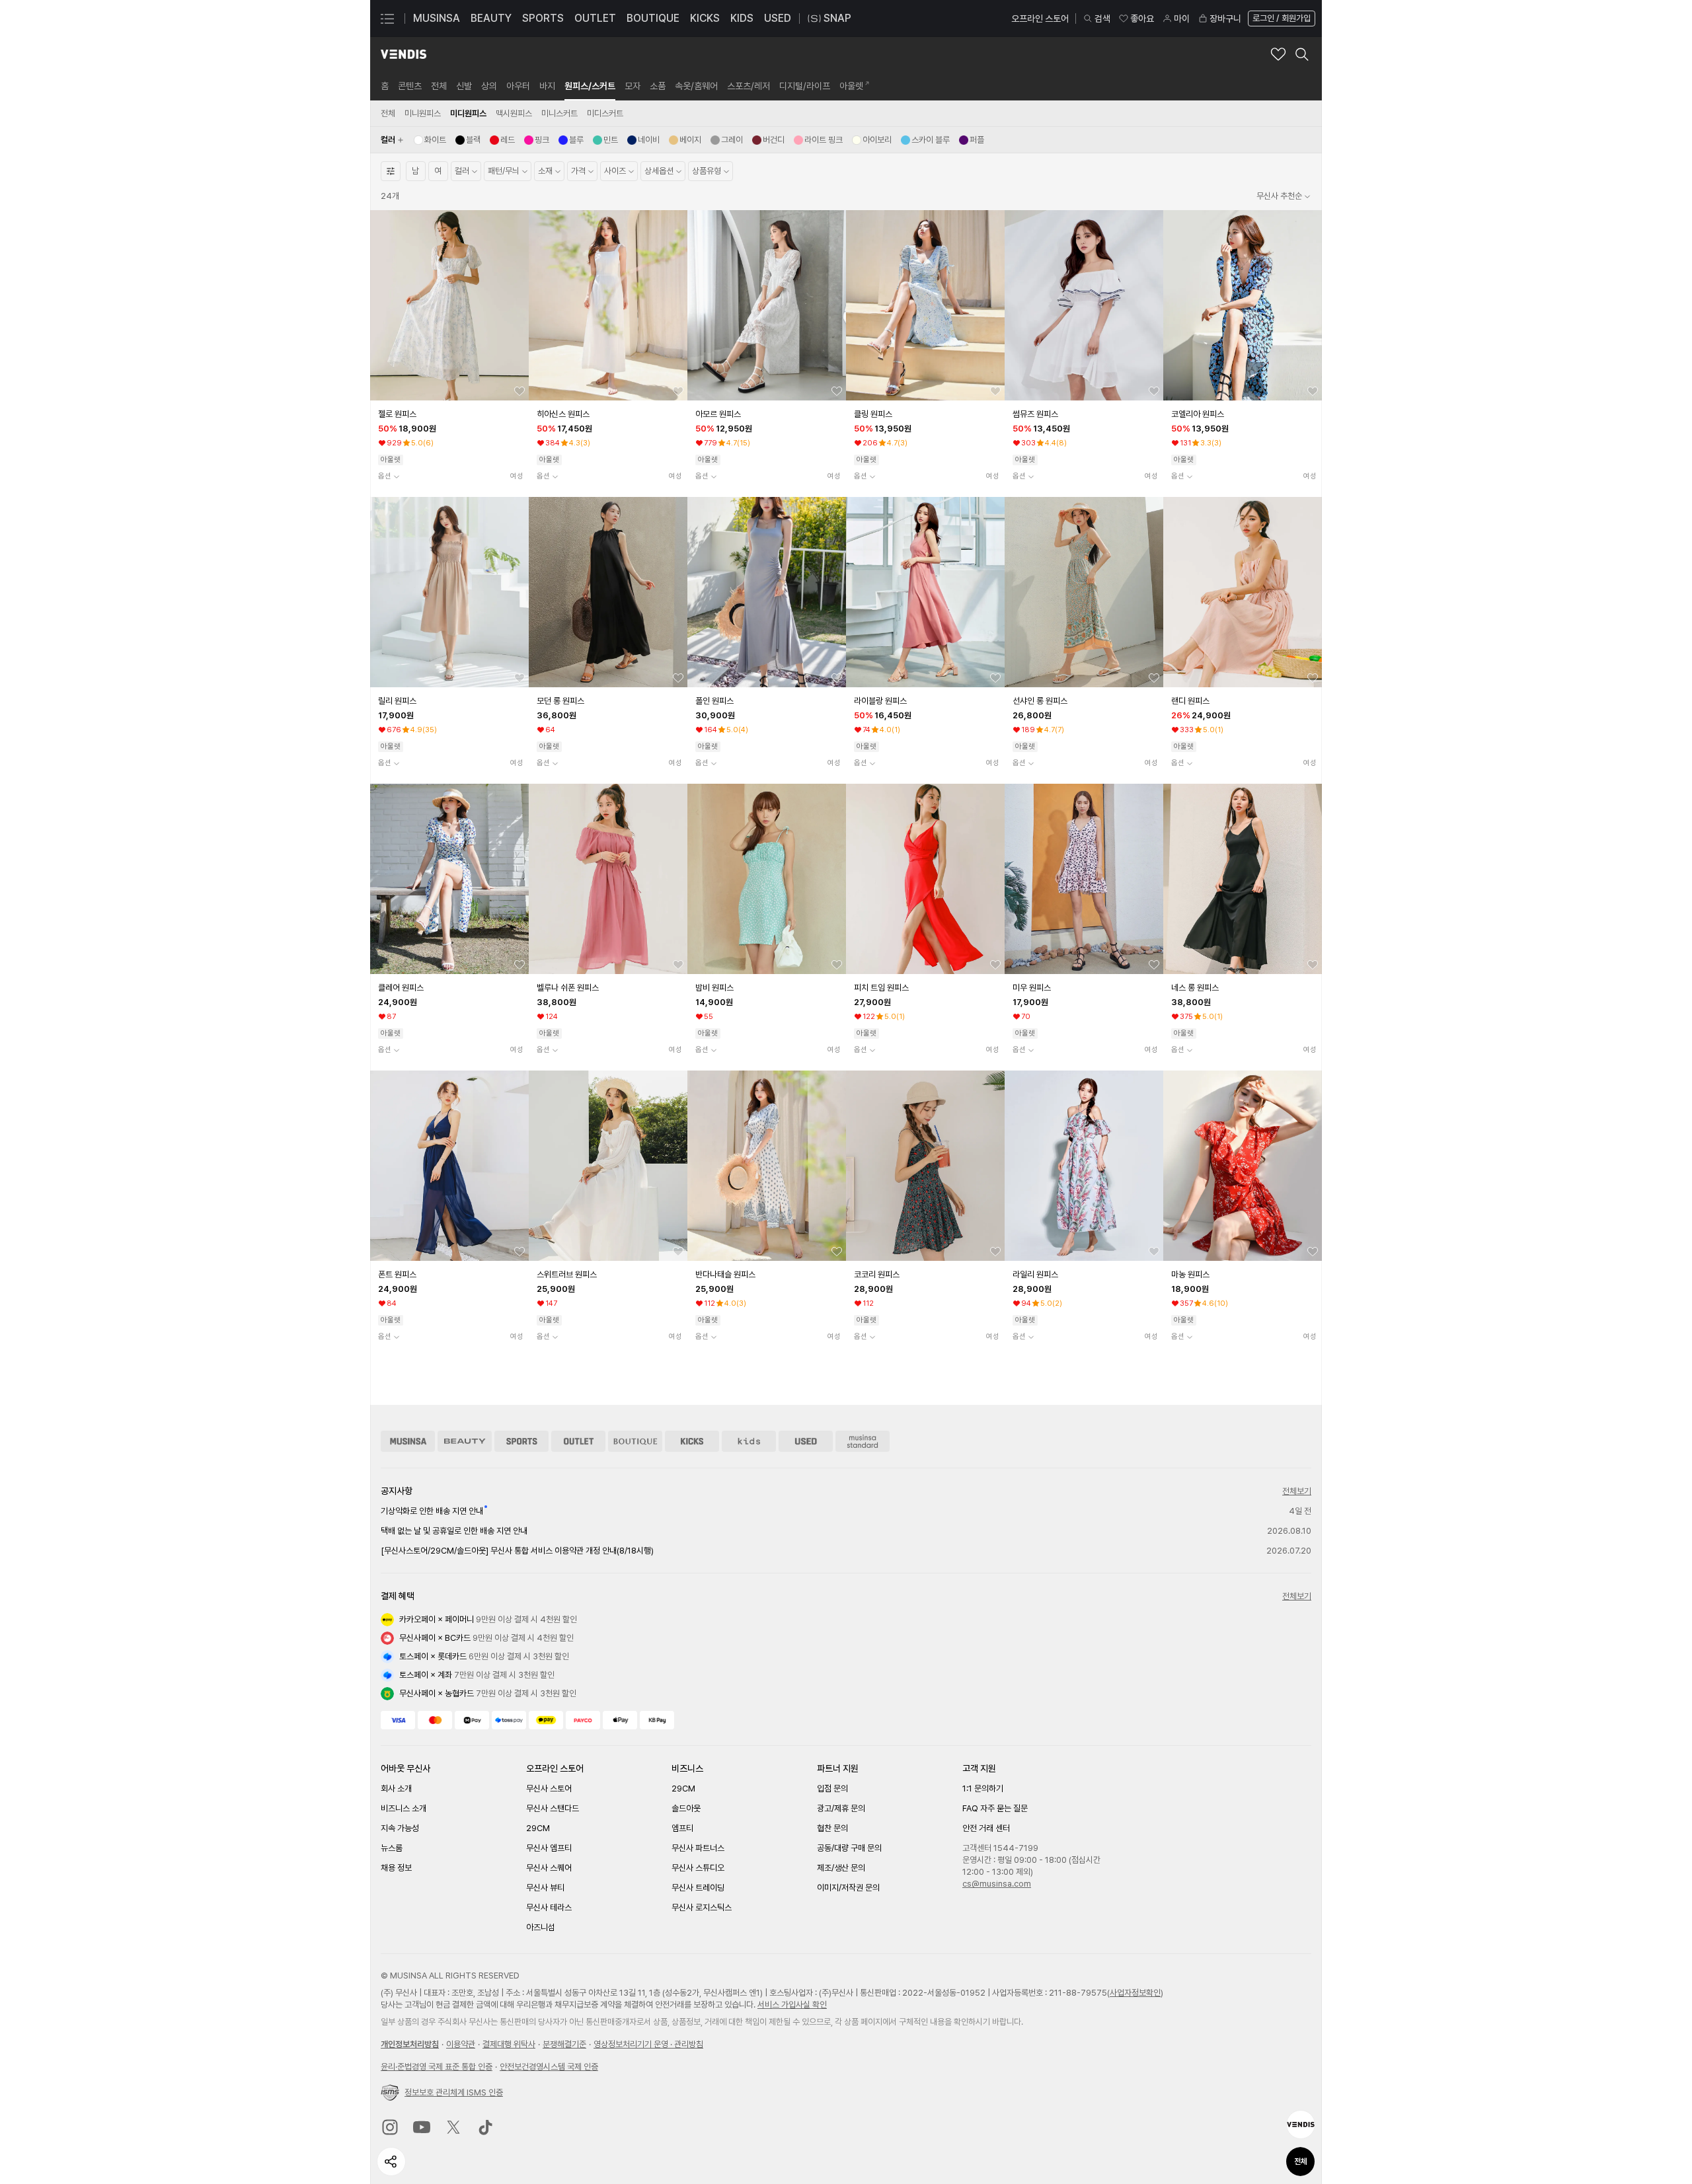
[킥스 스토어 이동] (692, 1441)
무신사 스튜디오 (698, 1868)
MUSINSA (437, 18)
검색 (1102, 19)
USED (778, 18)
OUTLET (595, 18)
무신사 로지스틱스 (702, 1907)
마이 (1182, 19)
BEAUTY (491, 18)
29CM (538, 1828)
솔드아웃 (686, 1808)
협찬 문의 (832, 1828)
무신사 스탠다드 (553, 1808)
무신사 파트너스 (698, 1848)
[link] (385, 86)
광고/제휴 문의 (841, 1808)
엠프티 (682, 1828)
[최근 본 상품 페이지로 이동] (1301, 2125)
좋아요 (1142, 19)
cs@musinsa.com (997, 1884)
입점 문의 (832, 1789)
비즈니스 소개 (404, 1808)
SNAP (837, 18)
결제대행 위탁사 (509, 2044)
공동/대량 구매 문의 (849, 1848)
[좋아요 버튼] (519, 391)
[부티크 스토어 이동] (635, 1441)
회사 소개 (396, 1789)
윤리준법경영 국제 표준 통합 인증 (437, 2067)
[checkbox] (430, 140)
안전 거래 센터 (986, 1828)
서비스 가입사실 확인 (792, 2005)
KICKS (705, 18)
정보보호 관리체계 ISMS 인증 (454, 2092)
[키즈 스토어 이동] (749, 1441)
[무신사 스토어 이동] (408, 1441)
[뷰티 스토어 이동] (465, 1441)
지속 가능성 (400, 1828)
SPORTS (543, 18)
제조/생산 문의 (841, 1868)
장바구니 (1225, 19)
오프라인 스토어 (1040, 19)
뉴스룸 (392, 1848)
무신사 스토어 (549, 1789)
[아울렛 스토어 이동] (578, 1441)
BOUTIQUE (653, 18)
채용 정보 (396, 1868)
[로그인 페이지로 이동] (1280, 19)
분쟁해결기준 (564, 2044)
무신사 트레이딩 (698, 1888)
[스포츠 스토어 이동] (521, 1441)
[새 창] (390, 2127)
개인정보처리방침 (410, 2044)
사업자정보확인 (1135, 1993)
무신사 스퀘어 (549, 1868)
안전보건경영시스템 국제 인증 (549, 2067)
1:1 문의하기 (983, 1789)
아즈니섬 (541, 1927)
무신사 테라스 (549, 1907)
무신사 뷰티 (545, 1888)
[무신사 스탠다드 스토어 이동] (863, 1441)
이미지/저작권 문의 (848, 1888)
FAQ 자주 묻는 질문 (995, 1808)
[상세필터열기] (391, 171)
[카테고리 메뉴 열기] (387, 19)
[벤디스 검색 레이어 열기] (1302, 54)
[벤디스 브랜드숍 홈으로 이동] (404, 54)
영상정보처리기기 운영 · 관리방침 (648, 2044)
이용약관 (461, 2044)
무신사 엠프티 (549, 1848)
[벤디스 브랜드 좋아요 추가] (1278, 54)
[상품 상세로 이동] (449, 305)
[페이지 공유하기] (391, 2162)
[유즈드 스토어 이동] (806, 1441)
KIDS (742, 18)
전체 (1301, 2162)
